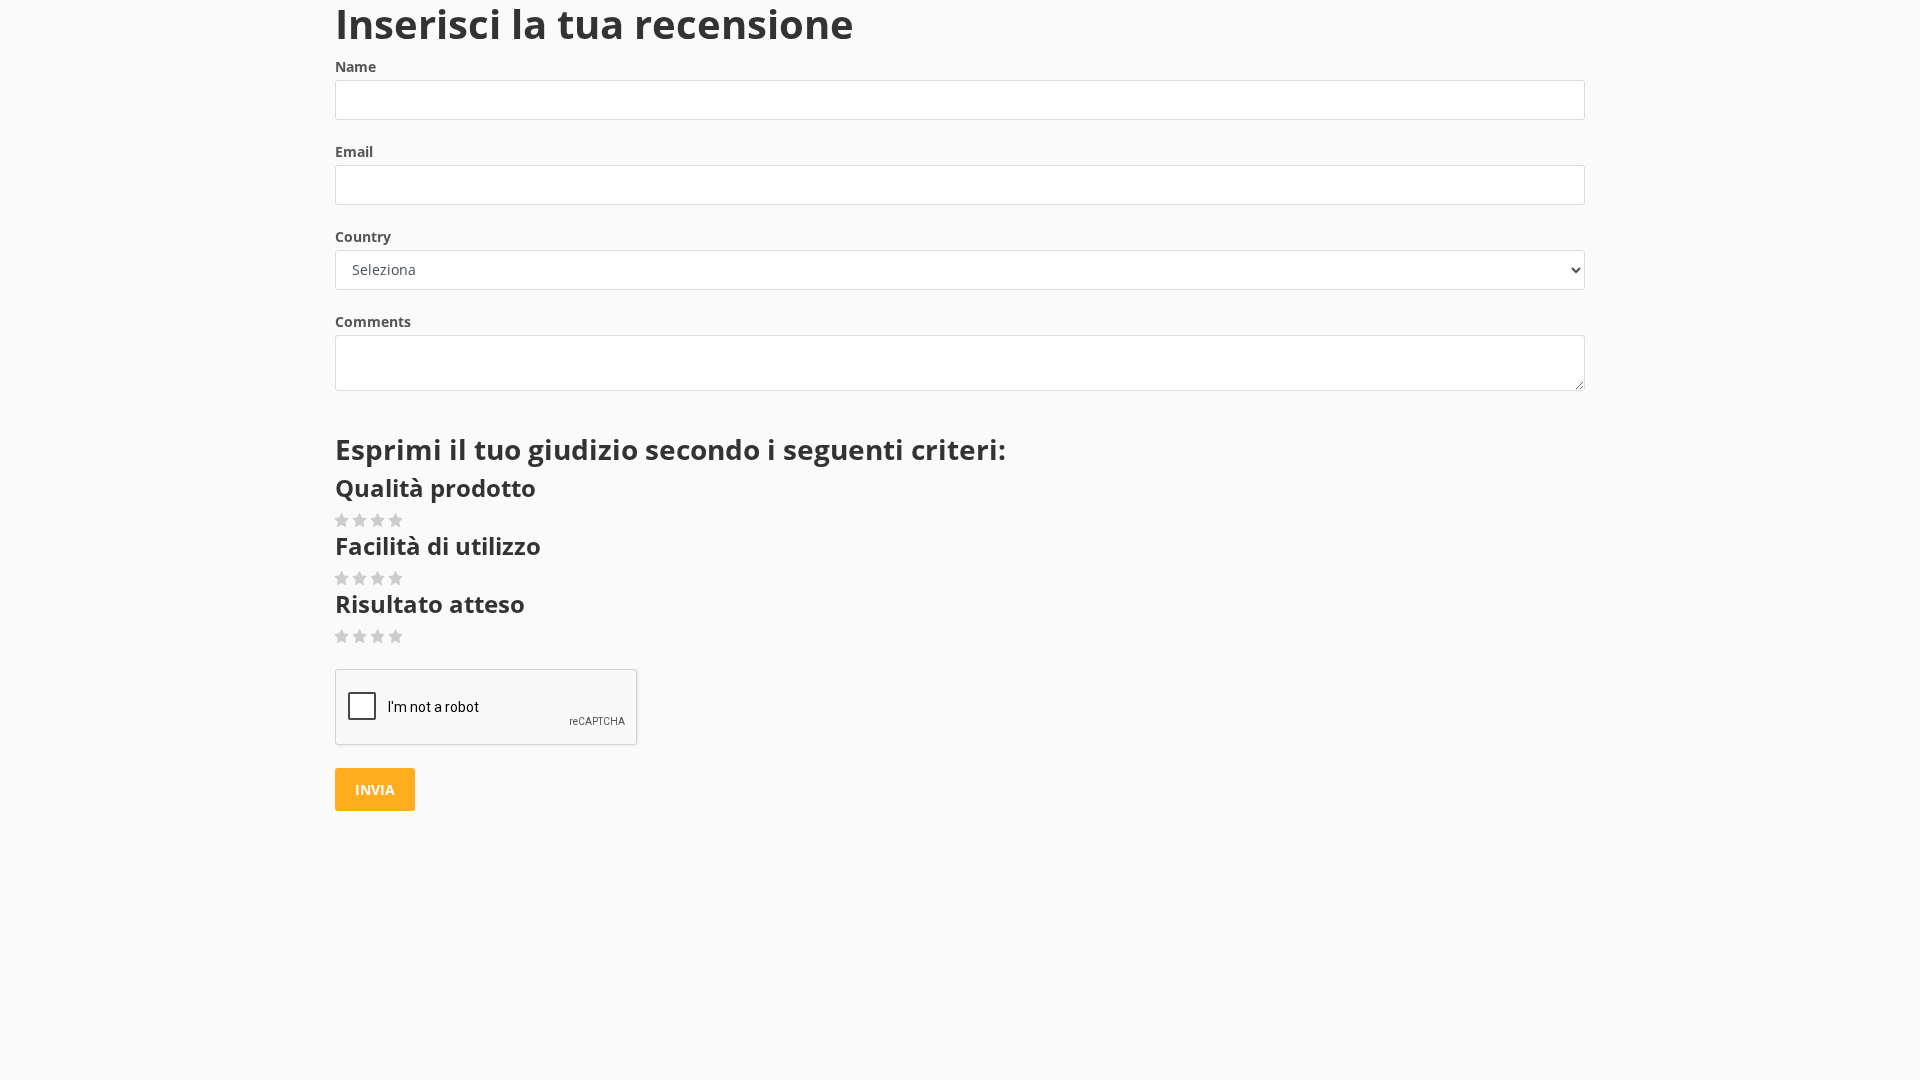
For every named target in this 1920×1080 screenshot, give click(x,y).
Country (363, 236)
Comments (373, 321)
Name (355, 66)
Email (354, 151)
